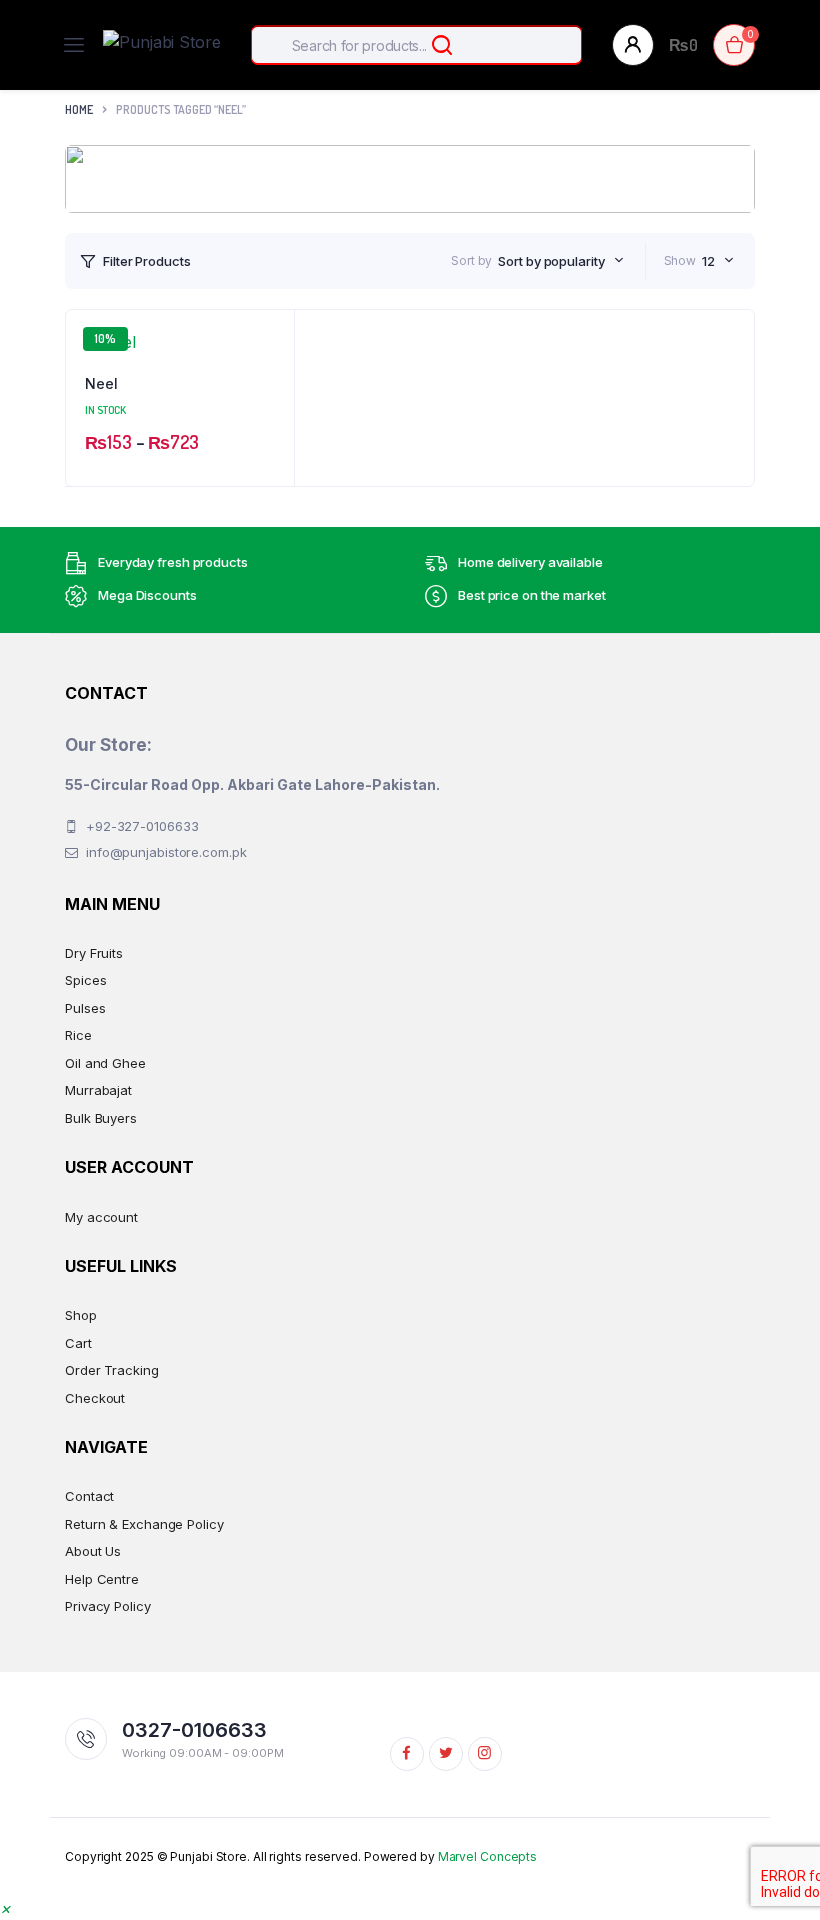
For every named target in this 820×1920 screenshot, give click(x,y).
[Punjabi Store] (162, 45)
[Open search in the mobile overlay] (416, 45)
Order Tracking (112, 1370)
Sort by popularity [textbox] (551, 261)
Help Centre (102, 1579)
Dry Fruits (94, 953)
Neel (101, 383)
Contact (89, 1496)
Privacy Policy (108, 1606)
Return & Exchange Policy (144, 1524)
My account (101, 1217)
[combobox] (560, 261)
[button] (5, 1908)
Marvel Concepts (488, 1856)
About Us (93, 1551)
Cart (78, 1343)
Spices (85, 980)
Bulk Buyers (101, 1118)
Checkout (95, 1398)
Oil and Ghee (105, 1063)
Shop (81, 1315)
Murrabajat (98, 1090)
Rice (78, 1035)
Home (79, 109)
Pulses (85, 1008)
